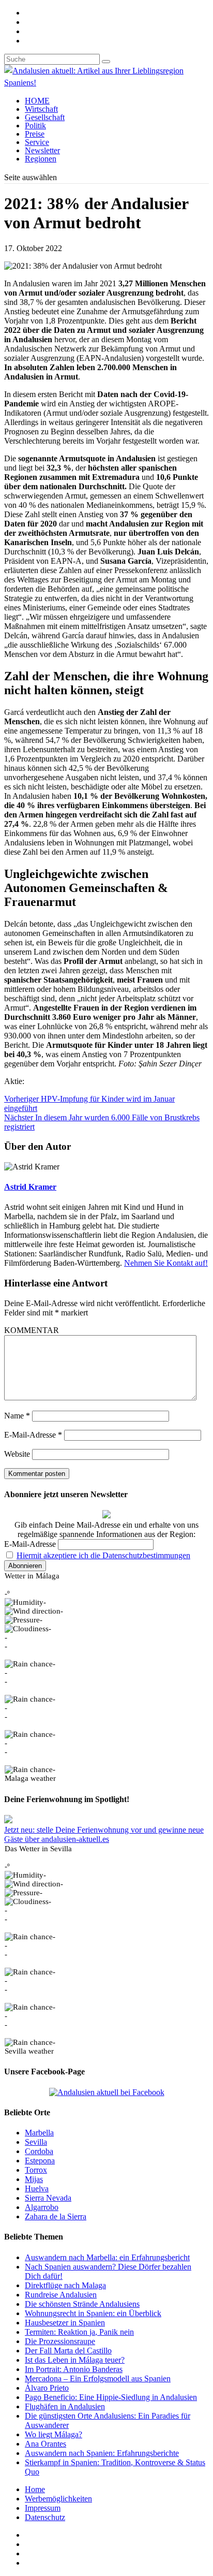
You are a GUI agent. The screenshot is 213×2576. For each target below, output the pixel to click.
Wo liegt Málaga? (54, 2434)
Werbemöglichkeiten (58, 2499)
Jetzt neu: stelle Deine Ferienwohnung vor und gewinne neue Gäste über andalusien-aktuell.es (104, 1834)
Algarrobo (42, 2207)
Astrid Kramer (30, 1187)
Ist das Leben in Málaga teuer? (75, 2360)
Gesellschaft (45, 117)
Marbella (39, 2133)
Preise (35, 134)
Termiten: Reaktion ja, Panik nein (79, 2332)
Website (17, 1454)
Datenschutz (45, 2517)
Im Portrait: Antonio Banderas (74, 2369)
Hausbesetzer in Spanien (65, 2323)
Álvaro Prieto (47, 2388)
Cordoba (39, 2151)
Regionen (41, 159)
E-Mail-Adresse (33, 1435)
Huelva (37, 2189)
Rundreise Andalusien (61, 2295)
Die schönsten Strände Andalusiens (82, 2304)
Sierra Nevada (48, 2198)
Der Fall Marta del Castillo (68, 2351)
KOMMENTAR (32, 1330)
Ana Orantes (45, 2444)
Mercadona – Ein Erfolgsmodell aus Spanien (98, 2379)
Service (37, 142)
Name (17, 1416)
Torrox (36, 2170)
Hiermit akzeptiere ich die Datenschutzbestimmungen (103, 1555)
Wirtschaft (41, 109)
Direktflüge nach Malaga (65, 2285)
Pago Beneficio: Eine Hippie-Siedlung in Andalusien (111, 2397)
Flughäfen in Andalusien (65, 2406)
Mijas (34, 2179)
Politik (35, 126)
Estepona (40, 2161)
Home (35, 2489)
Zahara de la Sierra (56, 2216)
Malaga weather (30, 1778)
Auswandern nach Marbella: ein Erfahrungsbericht (107, 2257)
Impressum (43, 2508)
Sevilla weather (29, 2051)
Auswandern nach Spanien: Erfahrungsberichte (102, 2453)
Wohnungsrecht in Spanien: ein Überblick (93, 2313)
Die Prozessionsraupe (60, 2341)
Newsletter (42, 150)
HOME (37, 101)
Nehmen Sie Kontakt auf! (166, 1263)
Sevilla (36, 2142)
